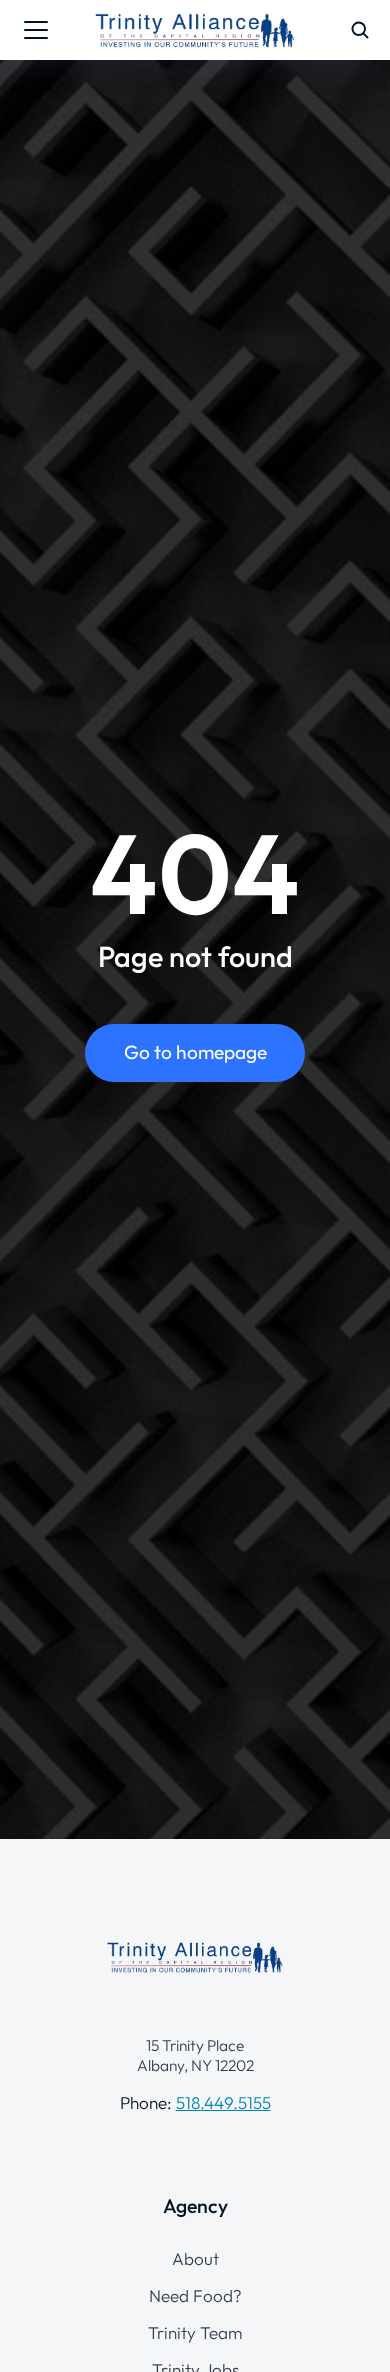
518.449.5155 (223, 2102)
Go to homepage (195, 1052)
